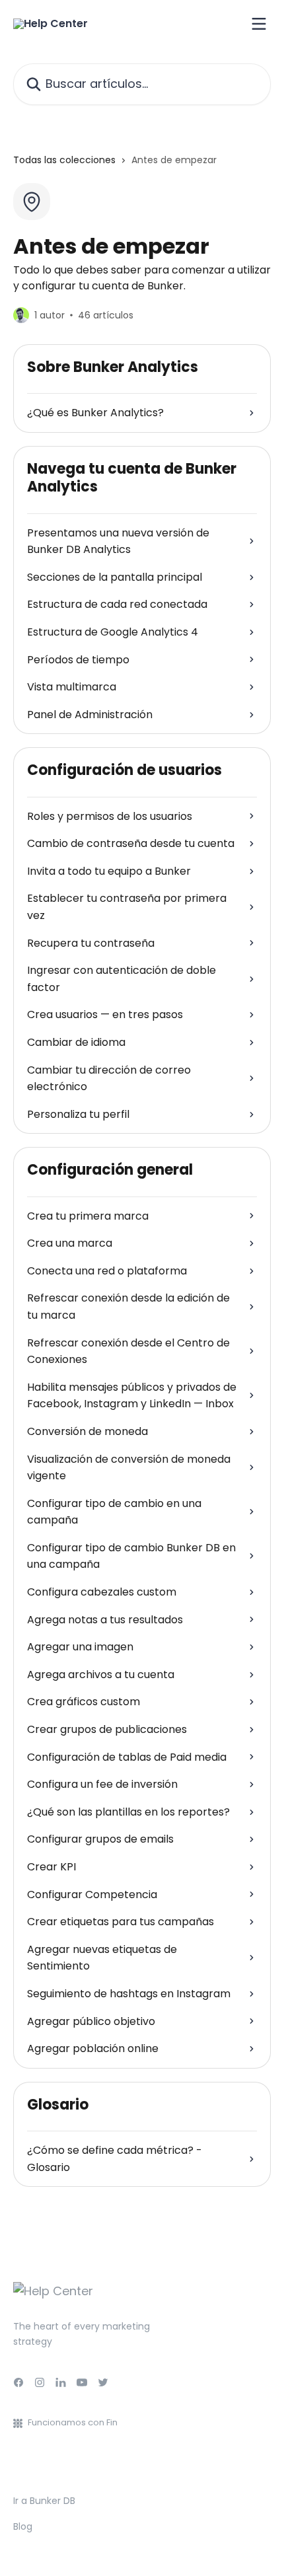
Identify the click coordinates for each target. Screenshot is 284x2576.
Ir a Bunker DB (44, 2501)
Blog (23, 2526)
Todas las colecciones (64, 160)
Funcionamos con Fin (73, 2422)
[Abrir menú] (259, 24)
